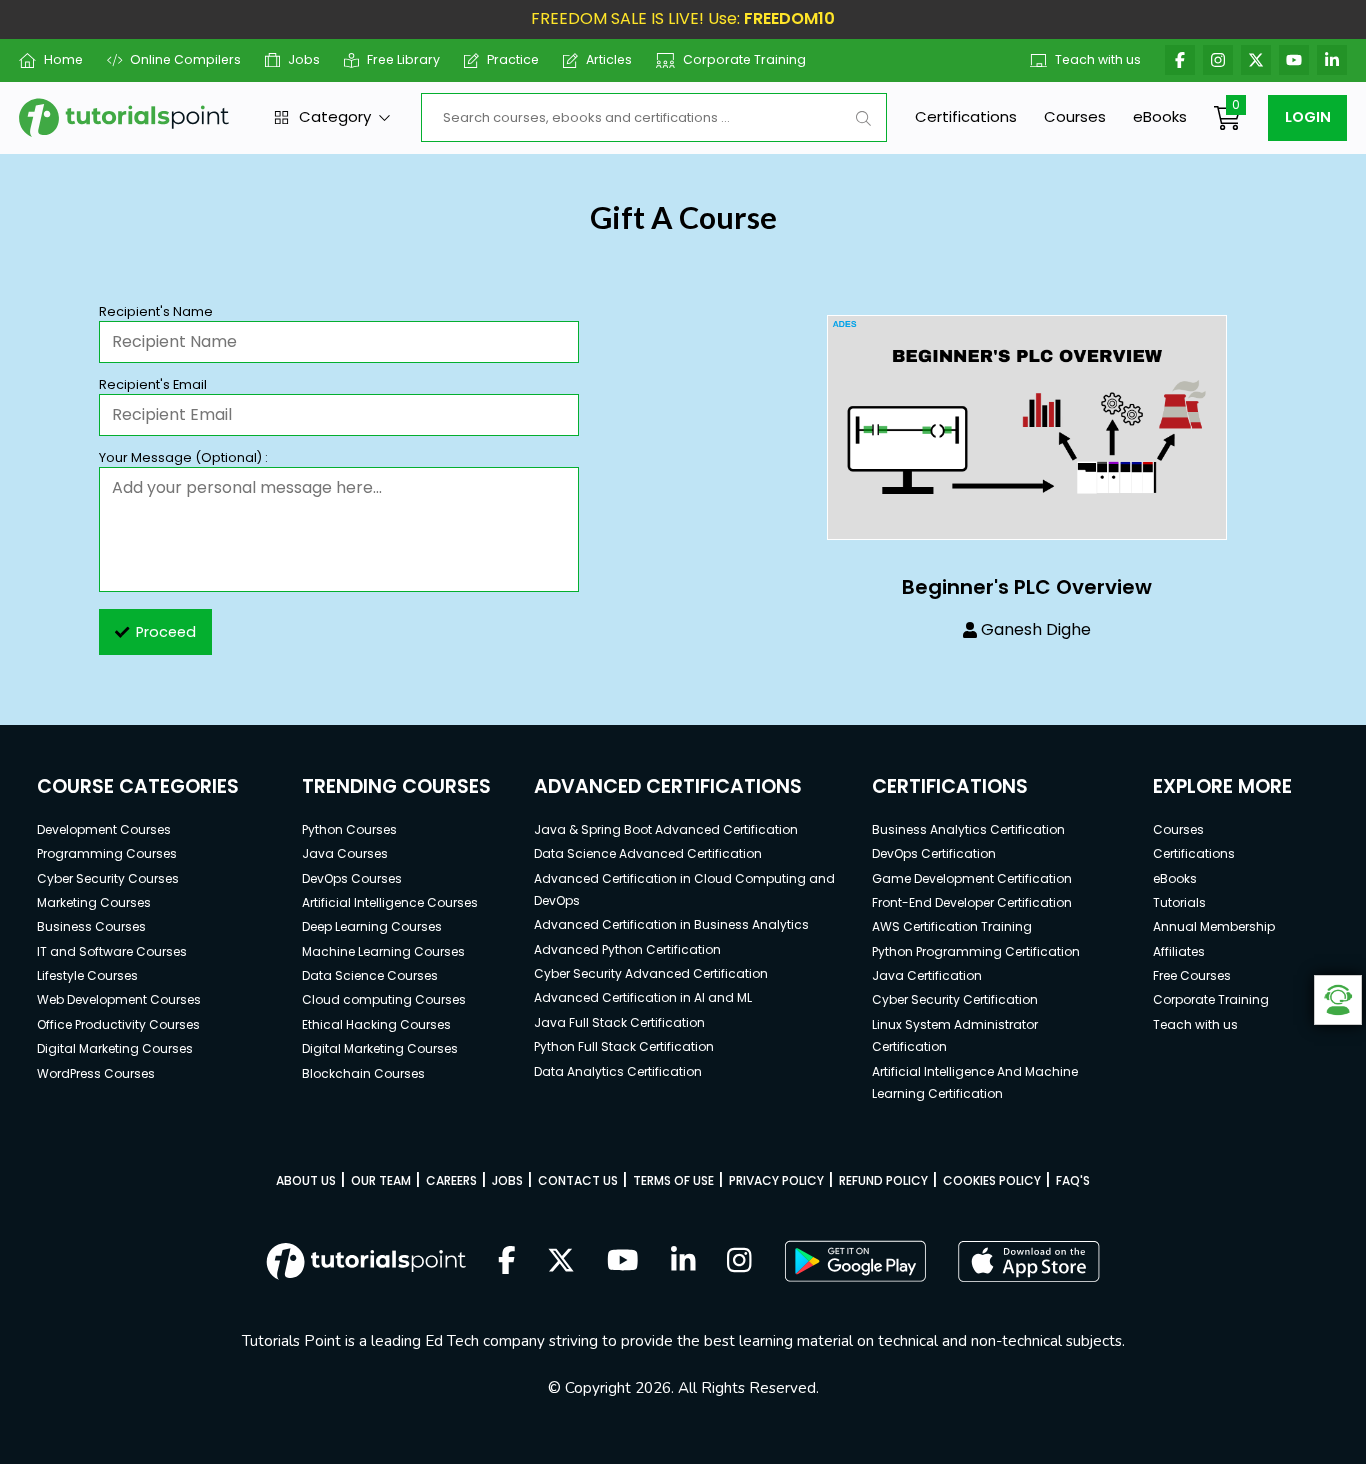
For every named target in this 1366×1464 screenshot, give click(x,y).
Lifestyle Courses (87, 975)
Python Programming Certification (976, 951)
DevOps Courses (352, 878)
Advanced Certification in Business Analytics (671, 924)
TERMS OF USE (673, 1180)
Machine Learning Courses (383, 951)
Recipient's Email (153, 384)
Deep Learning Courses (372, 926)
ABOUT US (306, 1180)
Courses (1075, 116)
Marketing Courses (94, 902)
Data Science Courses (370, 975)
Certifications (966, 116)
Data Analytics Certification (618, 1071)
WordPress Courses (96, 1073)
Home (63, 59)
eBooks (1160, 116)
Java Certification (927, 975)
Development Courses (104, 829)
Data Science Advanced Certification (648, 853)
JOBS (507, 1180)
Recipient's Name (156, 311)
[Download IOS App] (1029, 1261)
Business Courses (91, 926)
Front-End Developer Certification (972, 902)
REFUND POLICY (883, 1180)
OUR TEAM (381, 1180)
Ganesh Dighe (1036, 629)
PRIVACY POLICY (776, 1180)
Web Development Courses (119, 999)
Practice (513, 59)
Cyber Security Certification (955, 999)
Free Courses (1192, 975)
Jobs (304, 59)
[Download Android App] (855, 1261)
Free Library (403, 59)
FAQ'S (1073, 1180)
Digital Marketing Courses (115, 1048)
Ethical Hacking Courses (376, 1024)
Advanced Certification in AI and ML (643, 997)
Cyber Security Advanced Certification (651, 973)
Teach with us (1098, 59)
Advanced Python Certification (627, 949)
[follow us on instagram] (739, 1262)
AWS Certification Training (952, 926)
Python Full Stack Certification (624, 1046)
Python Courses (349, 829)
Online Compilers (185, 59)
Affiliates (1179, 951)
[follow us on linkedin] (683, 1262)
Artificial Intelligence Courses (390, 902)
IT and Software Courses (112, 951)
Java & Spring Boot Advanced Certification (666, 829)
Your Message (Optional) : (183, 457)
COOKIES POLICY (992, 1180)
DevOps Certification (934, 853)
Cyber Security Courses (108, 878)
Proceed (166, 632)
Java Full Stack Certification (619, 1022)
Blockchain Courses (363, 1073)
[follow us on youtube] (623, 1262)
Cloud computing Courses (384, 999)
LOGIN (1308, 117)
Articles (609, 59)
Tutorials (1179, 902)
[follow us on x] (561, 1262)
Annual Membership (1214, 926)
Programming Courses (107, 853)
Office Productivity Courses (118, 1024)
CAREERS (451, 1180)
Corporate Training (744, 59)
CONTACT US (578, 1180)
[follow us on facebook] (507, 1262)
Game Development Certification (972, 878)
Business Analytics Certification (968, 829)
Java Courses (345, 853)
